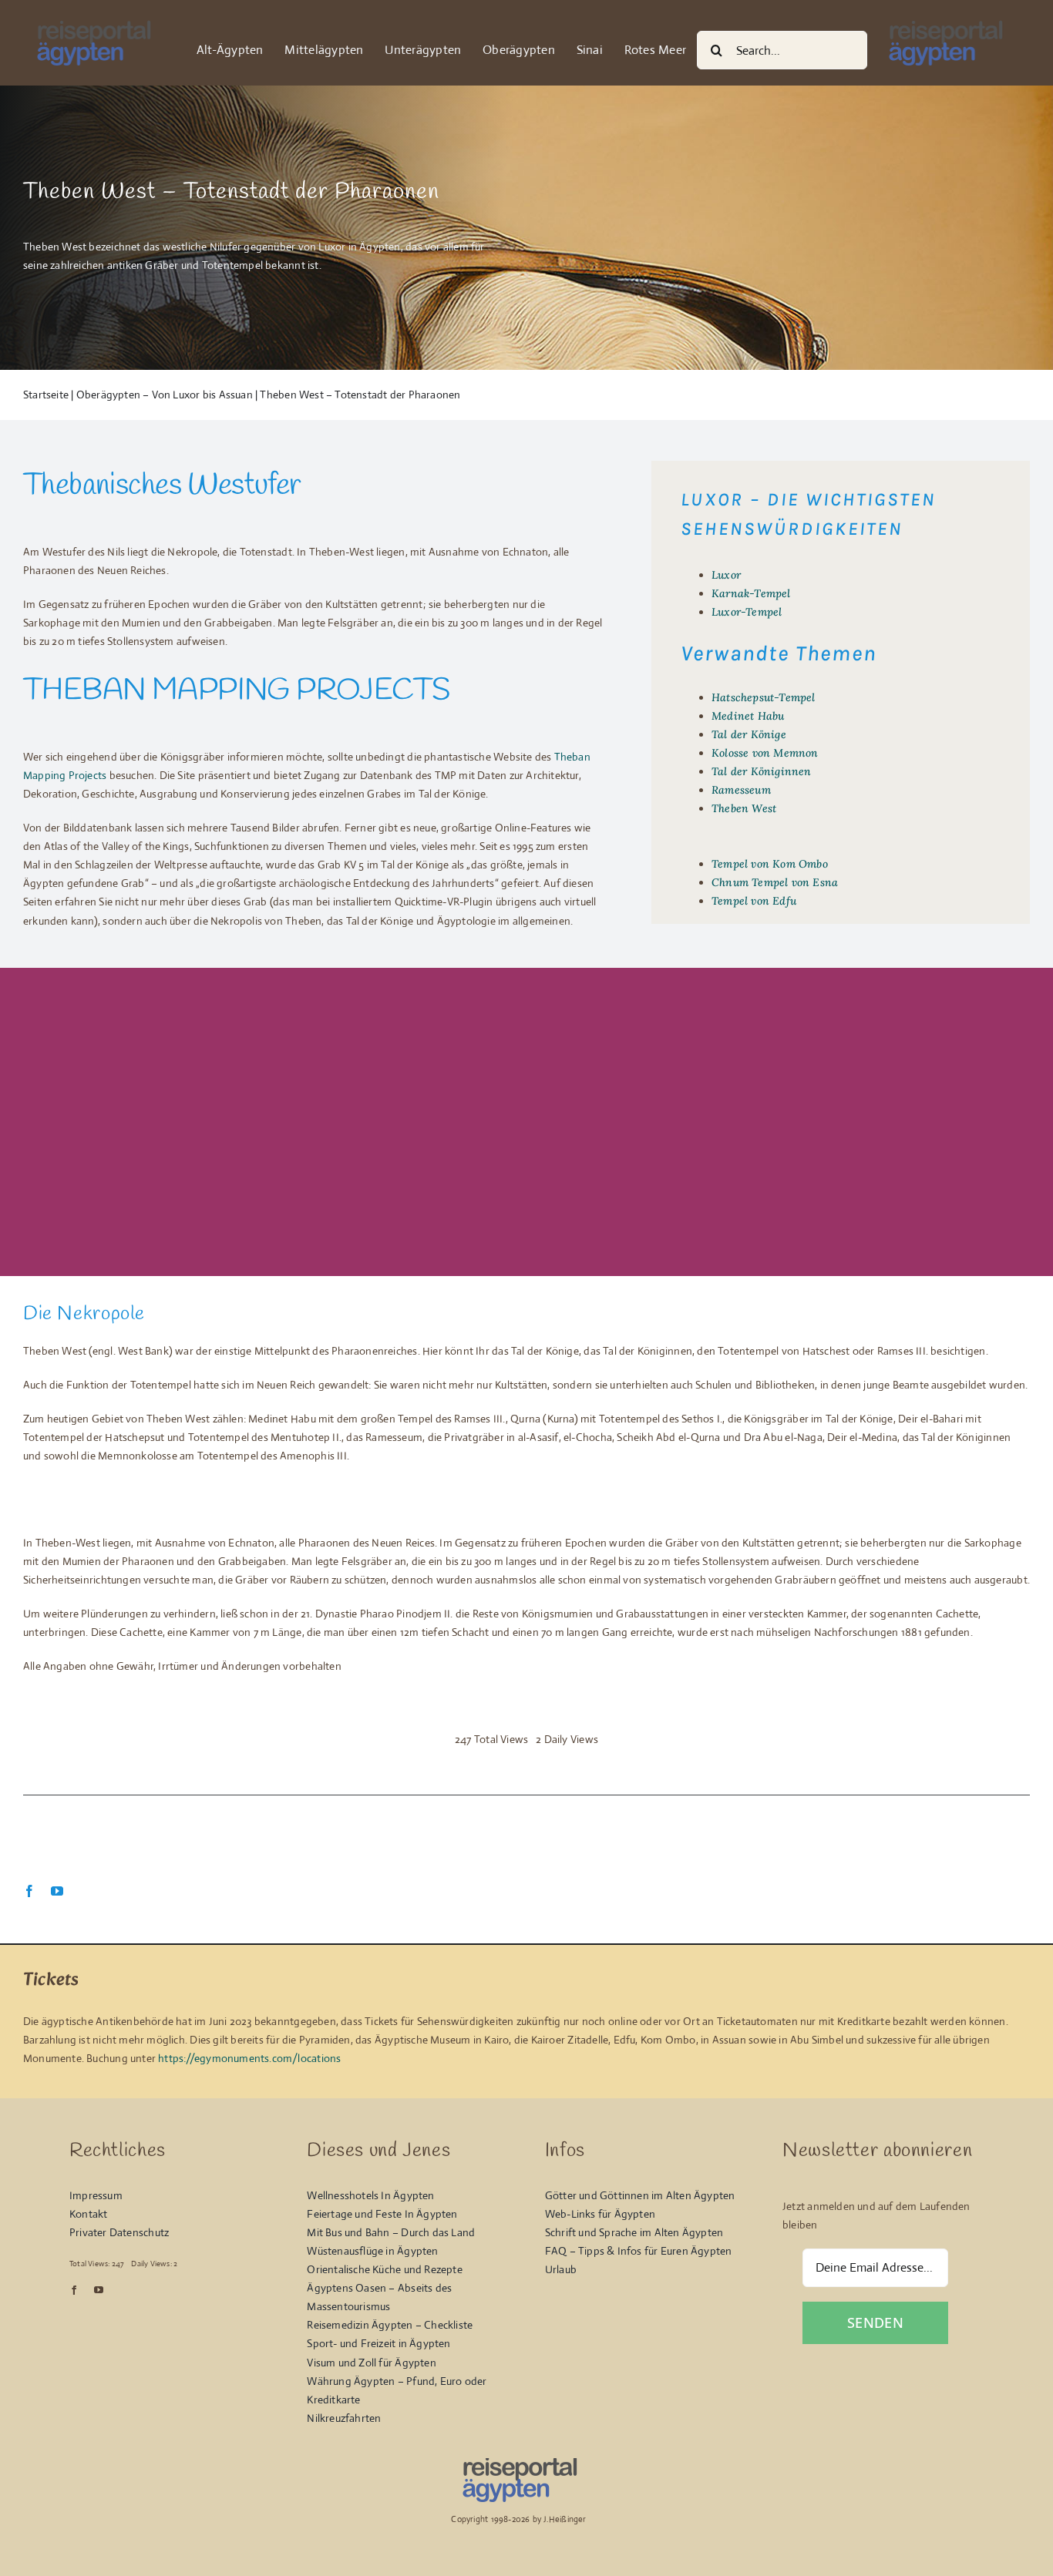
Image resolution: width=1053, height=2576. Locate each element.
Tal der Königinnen (762, 771)
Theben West (744, 808)
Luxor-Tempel (747, 612)
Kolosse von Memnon (765, 753)
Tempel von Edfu (754, 901)
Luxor (726, 575)
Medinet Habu (748, 716)
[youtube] (57, 1891)
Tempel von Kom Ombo (770, 864)
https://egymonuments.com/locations (249, 2058)
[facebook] (29, 1891)
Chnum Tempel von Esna (775, 882)
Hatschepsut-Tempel (764, 697)
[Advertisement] (526, 1114)
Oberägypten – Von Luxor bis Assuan (165, 395)
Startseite (46, 395)
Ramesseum (741, 790)
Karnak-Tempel (751, 593)
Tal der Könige (749, 734)
